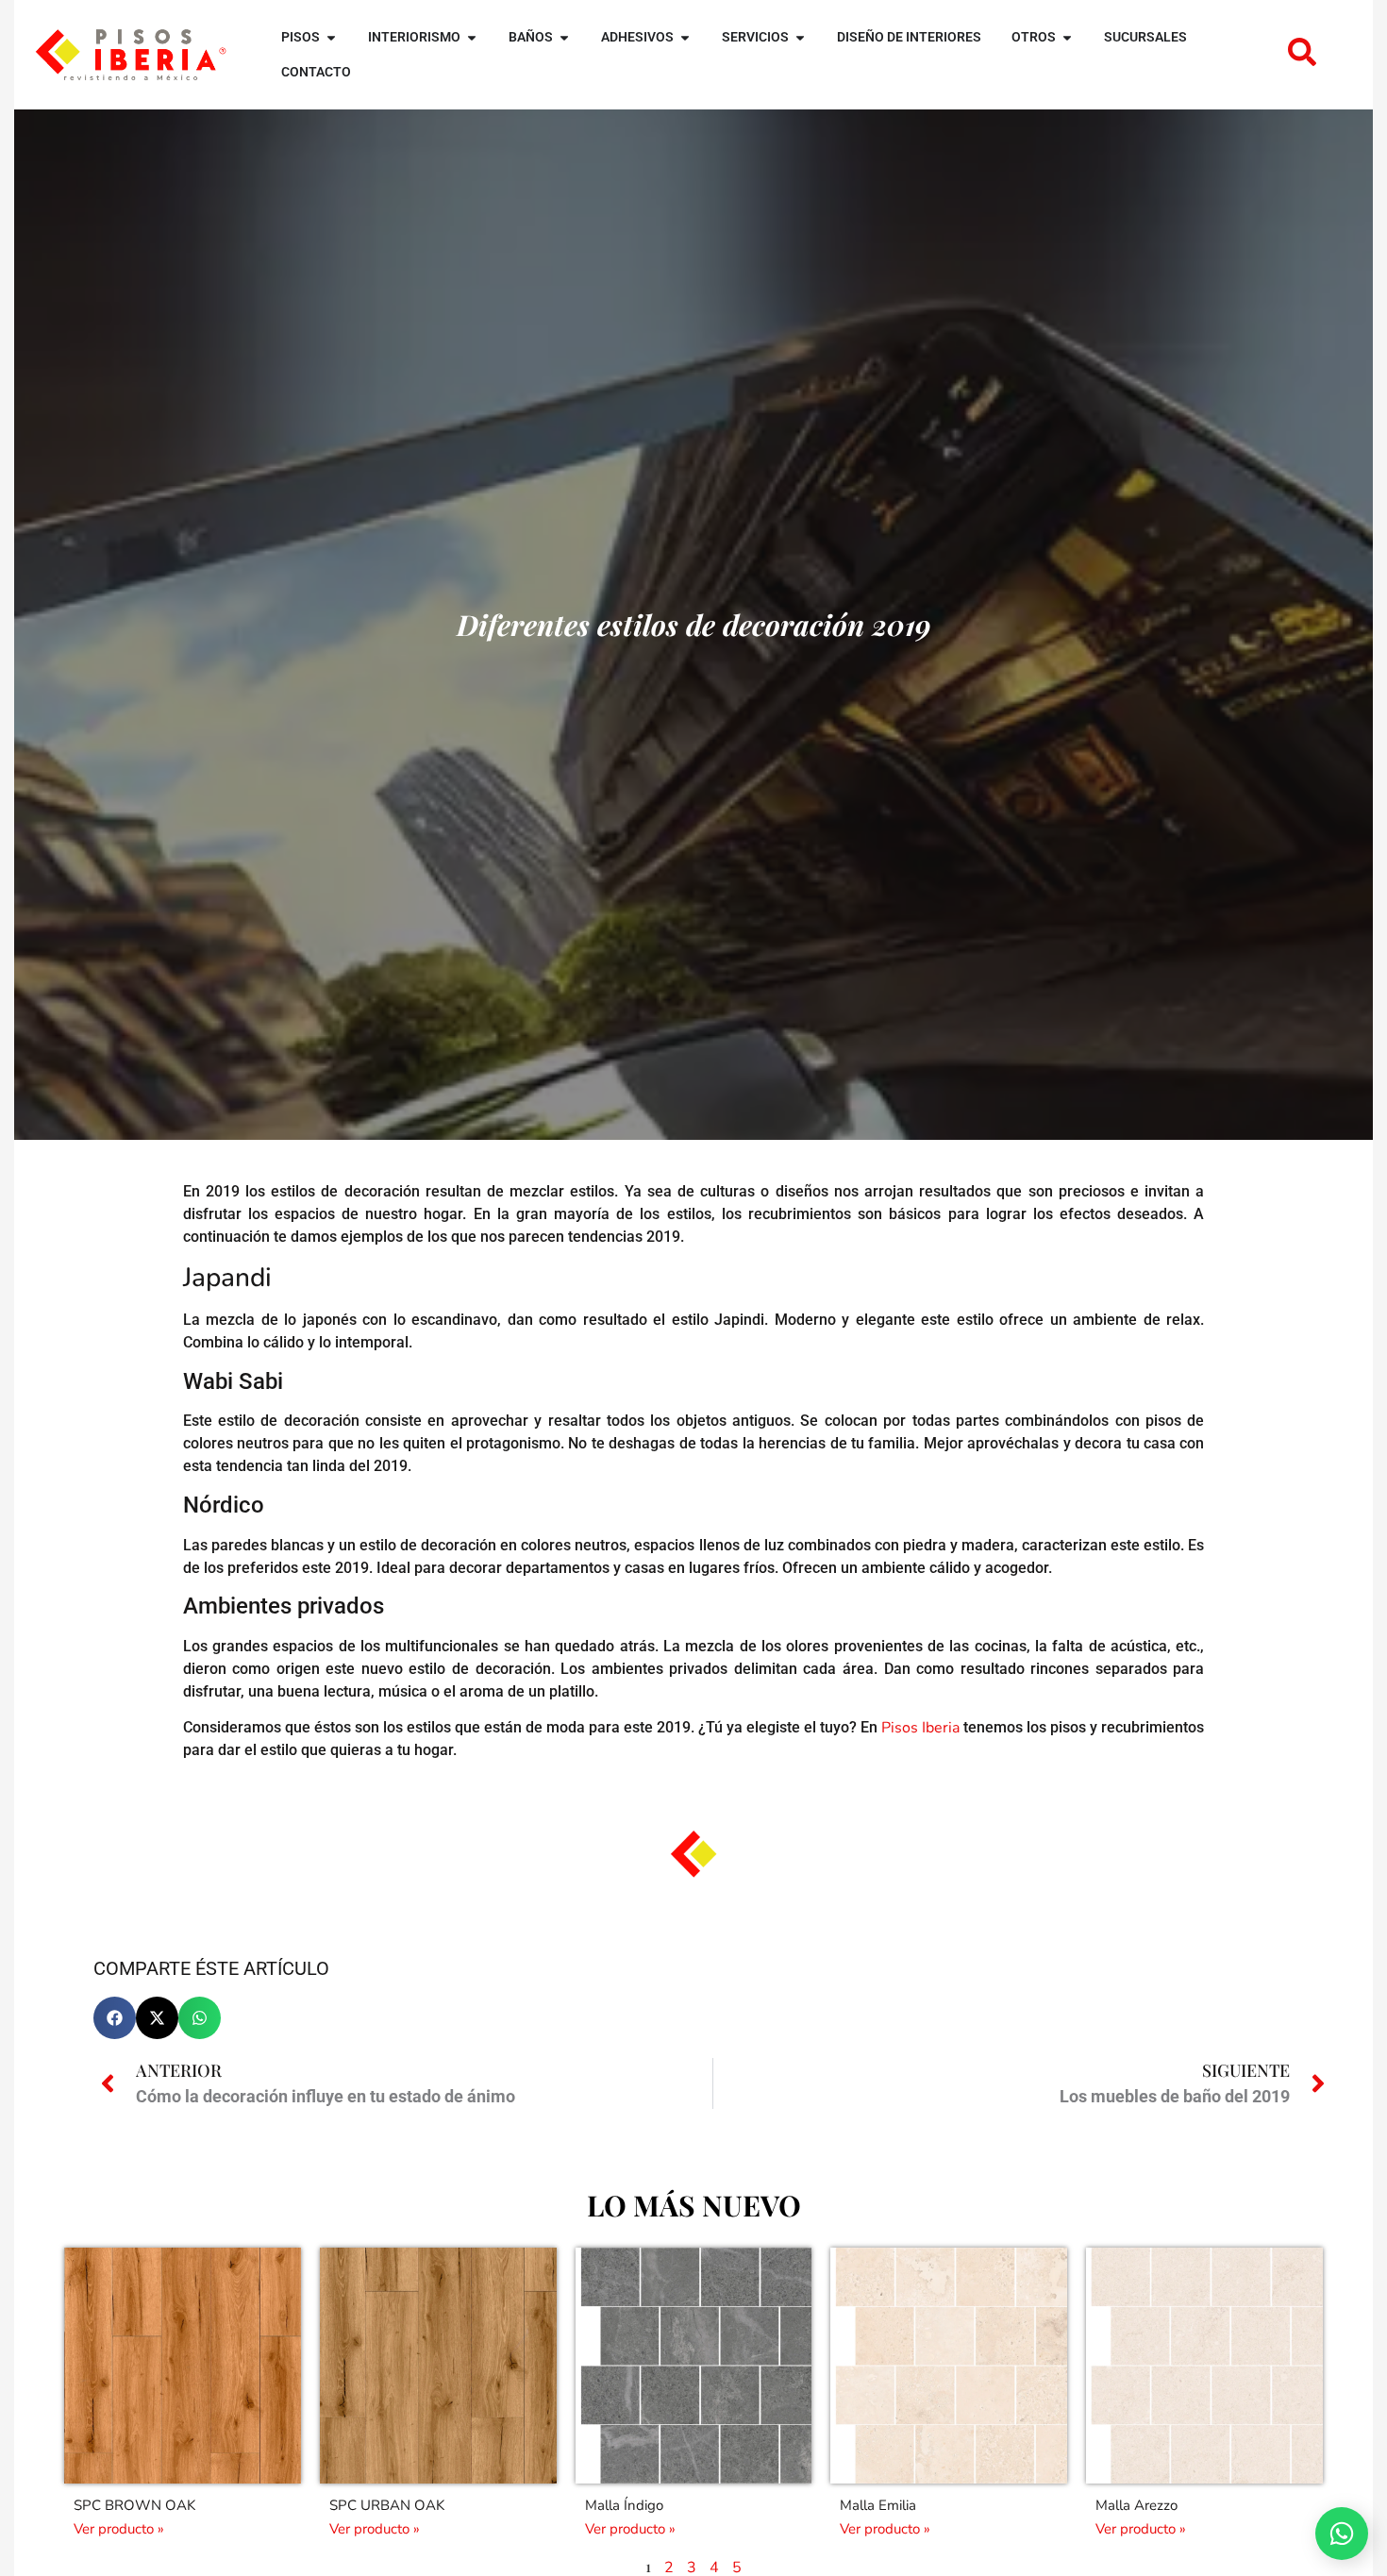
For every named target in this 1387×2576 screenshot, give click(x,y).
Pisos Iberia (920, 1728)
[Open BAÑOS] (564, 37)
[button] (115, 2018)
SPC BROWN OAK (134, 2505)
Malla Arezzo (1136, 2505)
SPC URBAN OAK (387, 2505)
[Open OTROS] (1067, 37)
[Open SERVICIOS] (800, 37)
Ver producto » (119, 2529)
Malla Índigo (624, 2505)
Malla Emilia (878, 2505)
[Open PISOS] (331, 37)
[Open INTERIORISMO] (472, 37)
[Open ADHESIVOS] (685, 37)
